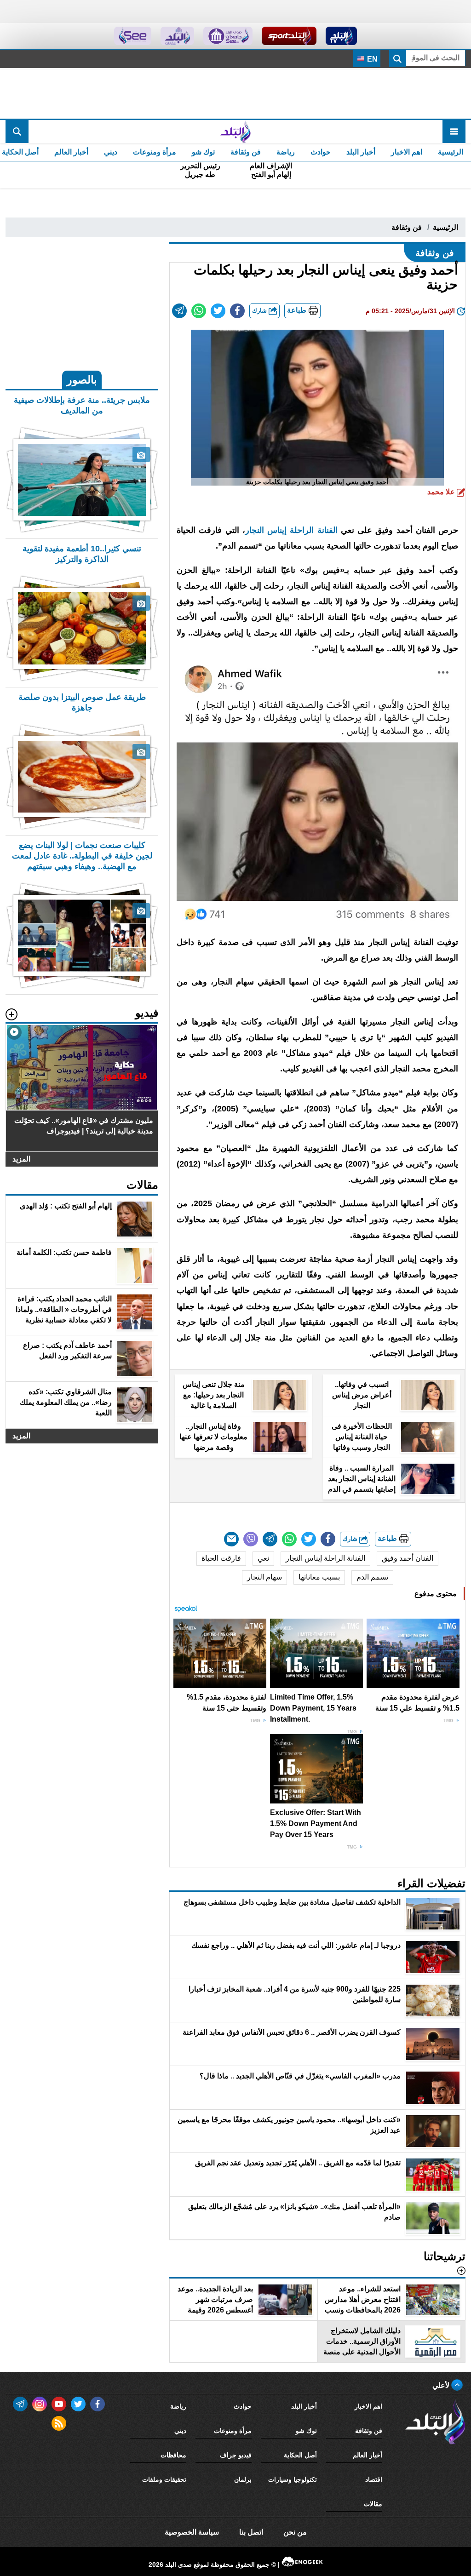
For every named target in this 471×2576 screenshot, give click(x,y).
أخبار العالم (71, 152)
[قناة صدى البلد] (342, 36)
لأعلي (442, 2385)
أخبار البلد (361, 152)
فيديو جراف (236, 2455)
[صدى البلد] (235, 132)
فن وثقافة (246, 152)
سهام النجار (264, 1577)
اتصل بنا (251, 2532)
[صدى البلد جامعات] (228, 36)
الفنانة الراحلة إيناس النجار (291, 530)
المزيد (21, 1159)
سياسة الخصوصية (192, 2532)
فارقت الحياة (221, 1558)
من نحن (295, 2532)
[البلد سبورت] (289, 36)
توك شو (203, 152)
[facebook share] (237, 311)
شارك (260, 311)
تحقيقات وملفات (164, 2479)
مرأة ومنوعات (155, 152)
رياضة (286, 152)
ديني (111, 152)
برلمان (243, 2479)
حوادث (321, 152)
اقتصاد (374, 2479)
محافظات (173, 2455)
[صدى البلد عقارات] (177, 36)
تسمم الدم (372, 1577)
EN (371, 59)
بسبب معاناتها (319, 1577)
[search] (17, 132)
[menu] (454, 132)
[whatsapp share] (199, 311)
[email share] (179, 311)
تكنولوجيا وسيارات (293, 2479)
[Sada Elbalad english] (133, 36)
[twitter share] (218, 311)
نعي (263, 1558)
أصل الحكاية (300, 2455)
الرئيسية (451, 152)
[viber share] (251, 1539)
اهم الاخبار (407, 152)
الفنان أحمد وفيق (408, 1558)
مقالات (373, 2504)
